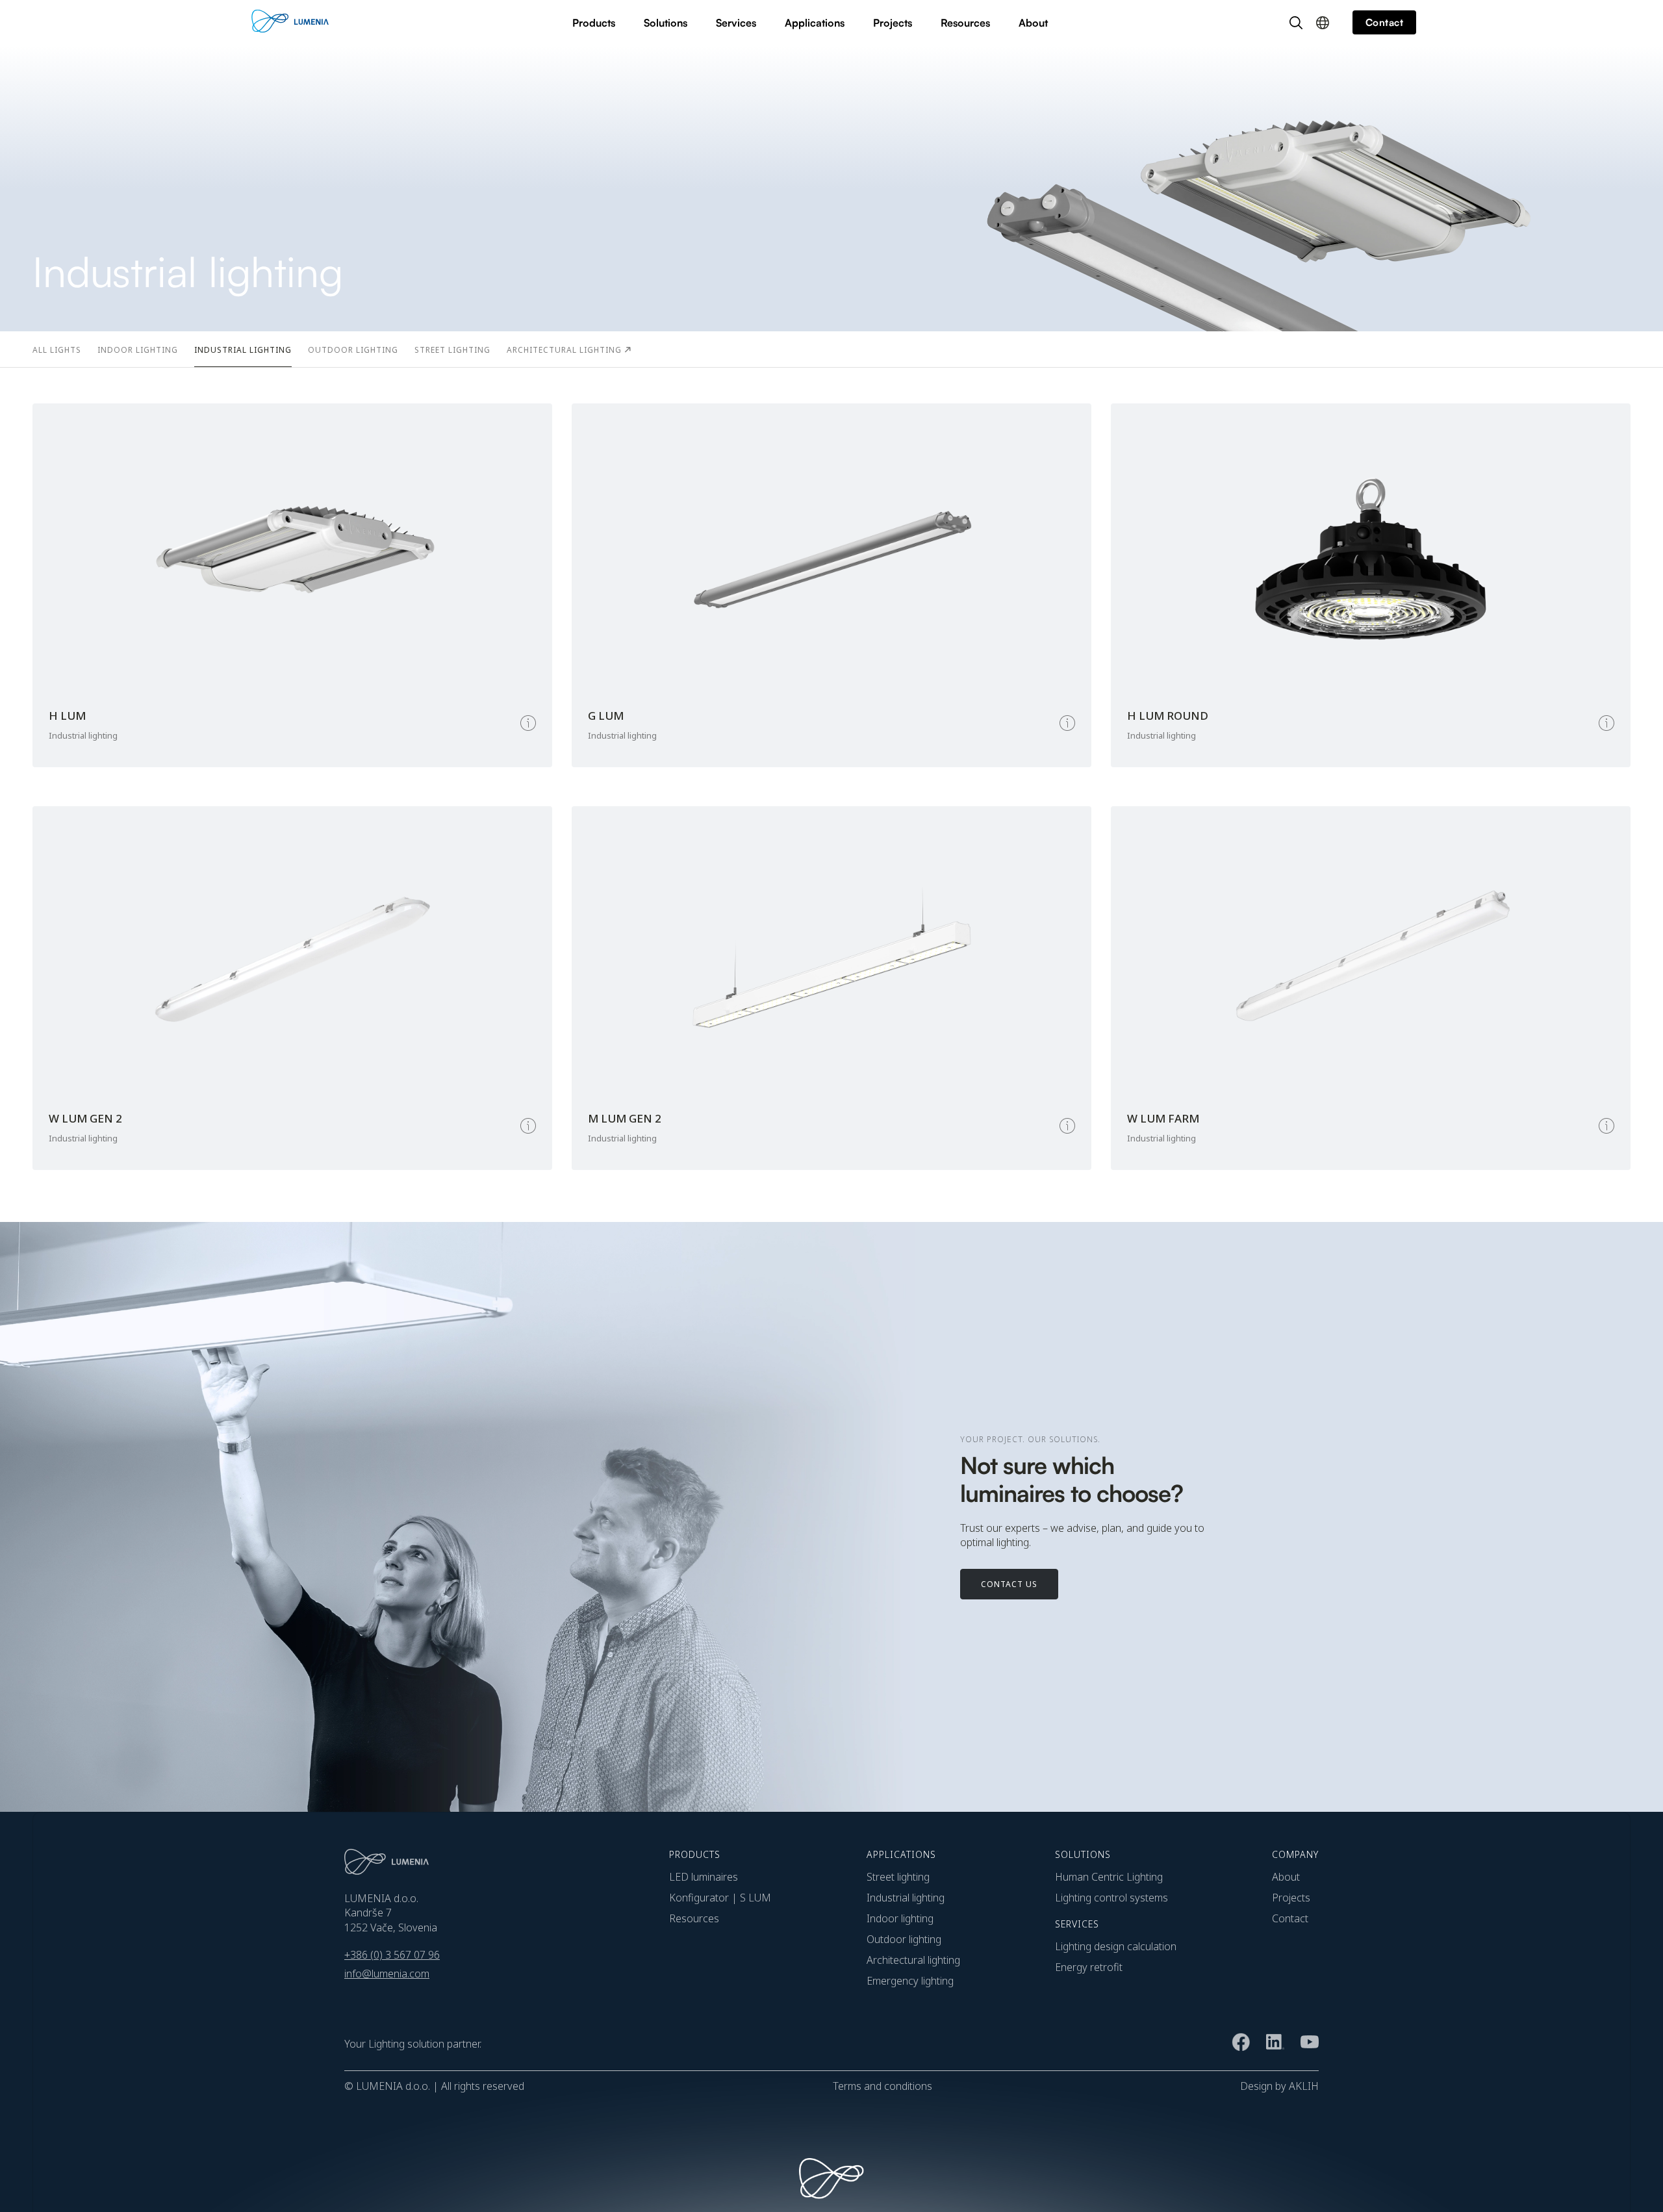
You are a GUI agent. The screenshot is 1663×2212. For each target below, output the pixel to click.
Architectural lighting (913, 1960)
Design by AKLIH (1279, 2086)
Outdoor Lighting (904, 1939)
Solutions (666, 23)
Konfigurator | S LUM (720, 1898)
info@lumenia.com (387, 1974)
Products (594, 23)
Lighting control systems (1111, 1898)
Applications (815, 23)
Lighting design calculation (1116, 1946)
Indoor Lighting (900, 1918)
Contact (1290, 1918)
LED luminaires (704, 1877)
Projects (893, 23)
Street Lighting (898, 1877)
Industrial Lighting (906, 1898)
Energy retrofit (1089, 1967)
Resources (965, 23)
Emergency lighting (910, 1981)
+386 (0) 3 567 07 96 (392, 1955)
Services (736, 23)
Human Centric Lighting (1109, 1877)
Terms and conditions (882, 2086)
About (1033, 23)
